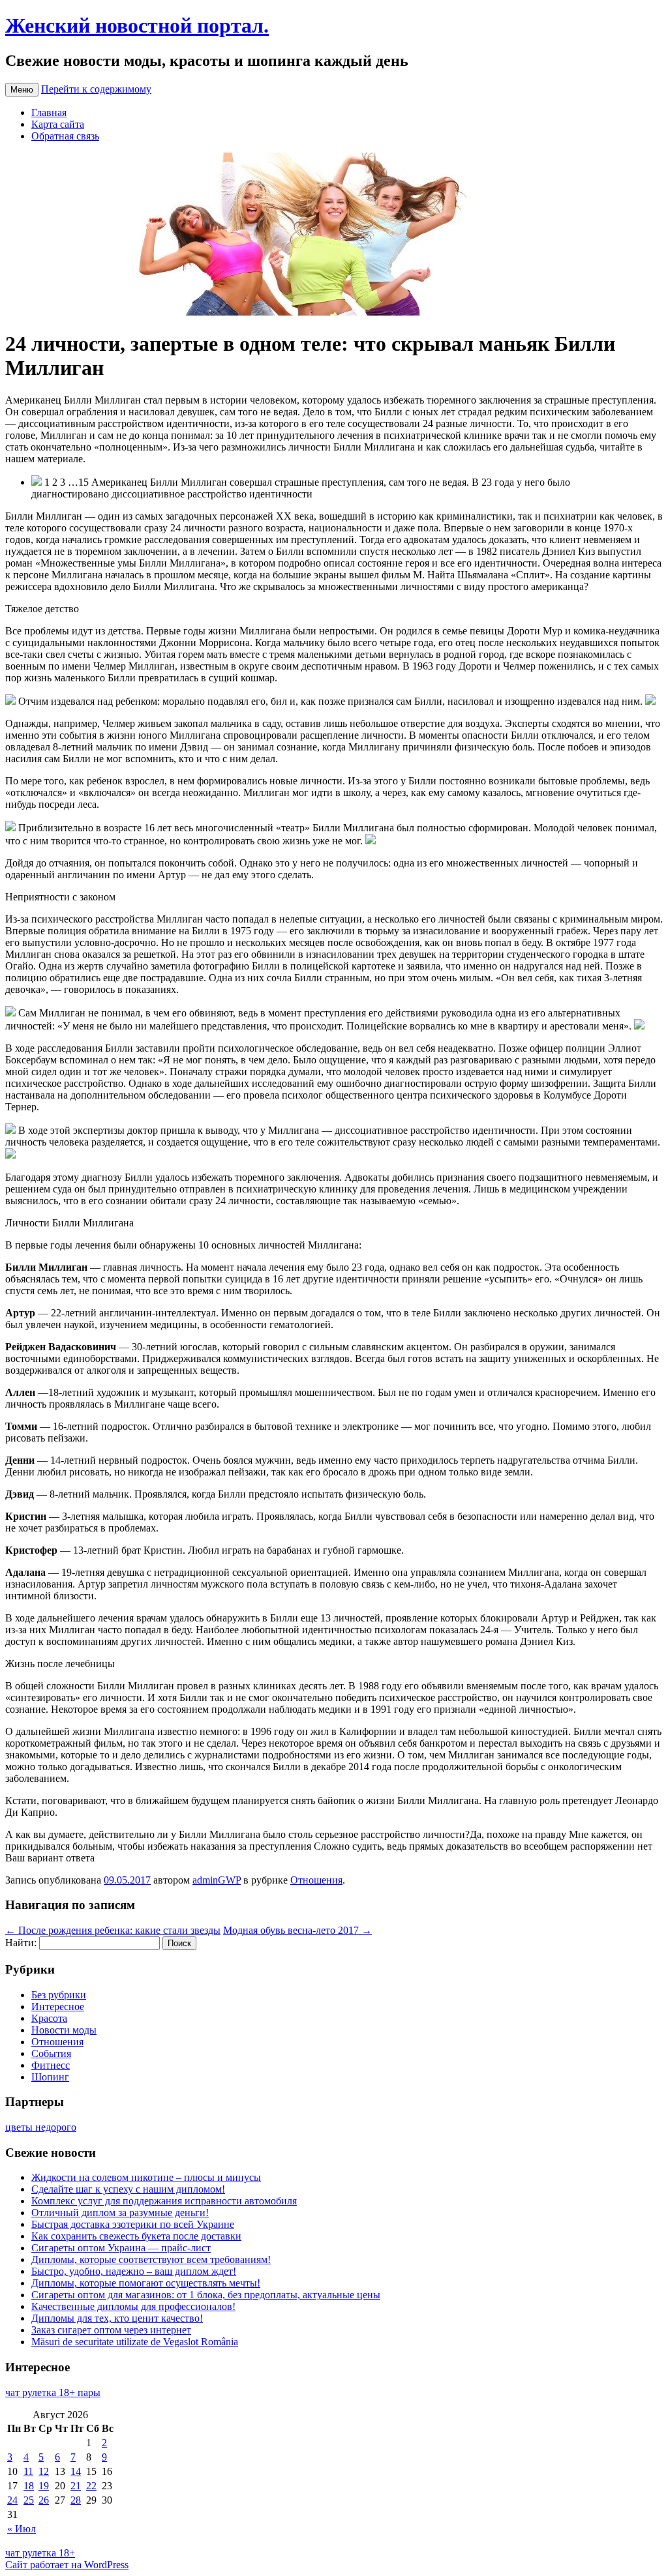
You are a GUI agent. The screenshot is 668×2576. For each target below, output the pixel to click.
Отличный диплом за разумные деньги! (120, 2213)
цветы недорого (41, 2127)
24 (12, 2500)
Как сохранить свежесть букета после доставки (136, 2236)
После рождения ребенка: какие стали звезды (113, 1930)
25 (29, 2500)
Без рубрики (59, 1995)
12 (44, 2471)
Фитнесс (51, 2065)
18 (29, 2486)
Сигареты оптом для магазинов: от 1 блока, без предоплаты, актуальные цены (206, 2295)
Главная (49, 112)
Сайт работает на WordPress (67, 2565)
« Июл (22, 2529)
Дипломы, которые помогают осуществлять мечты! (146, 2283)
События (51, 2053)
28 (76, 2500)
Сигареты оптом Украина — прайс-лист (121, 2248)
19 (44, 2486)
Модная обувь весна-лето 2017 (297, 1930)
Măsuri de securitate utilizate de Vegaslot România (135, 2342)
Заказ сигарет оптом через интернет (111, 2330)
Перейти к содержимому (96, 89)
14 (76, 2471)
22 (91, 2486)
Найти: (21, 1943)
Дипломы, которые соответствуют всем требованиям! (151, 2259)
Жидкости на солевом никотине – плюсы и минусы (146, 2177)
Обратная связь (65, 136)
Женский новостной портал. (137, 25)
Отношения (316, 1880)
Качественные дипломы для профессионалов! (133, 2306)
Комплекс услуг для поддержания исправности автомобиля (164, 2201)
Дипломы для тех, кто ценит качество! (117, 2318)
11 (28, 2471)
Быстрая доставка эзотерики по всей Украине (133, 2224)
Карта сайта (58, 124)
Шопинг (50, 2077)
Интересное (58, 2006)
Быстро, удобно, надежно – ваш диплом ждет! (134, 2271)
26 (44, 2500)
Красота (49, 2018)
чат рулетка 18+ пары (53, 2392)
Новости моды (64, 2030)
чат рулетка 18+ (40, 2553)
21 (76, 2486)
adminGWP (217, 1880)
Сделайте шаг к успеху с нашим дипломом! (128, 2189)
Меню (22, 90)
